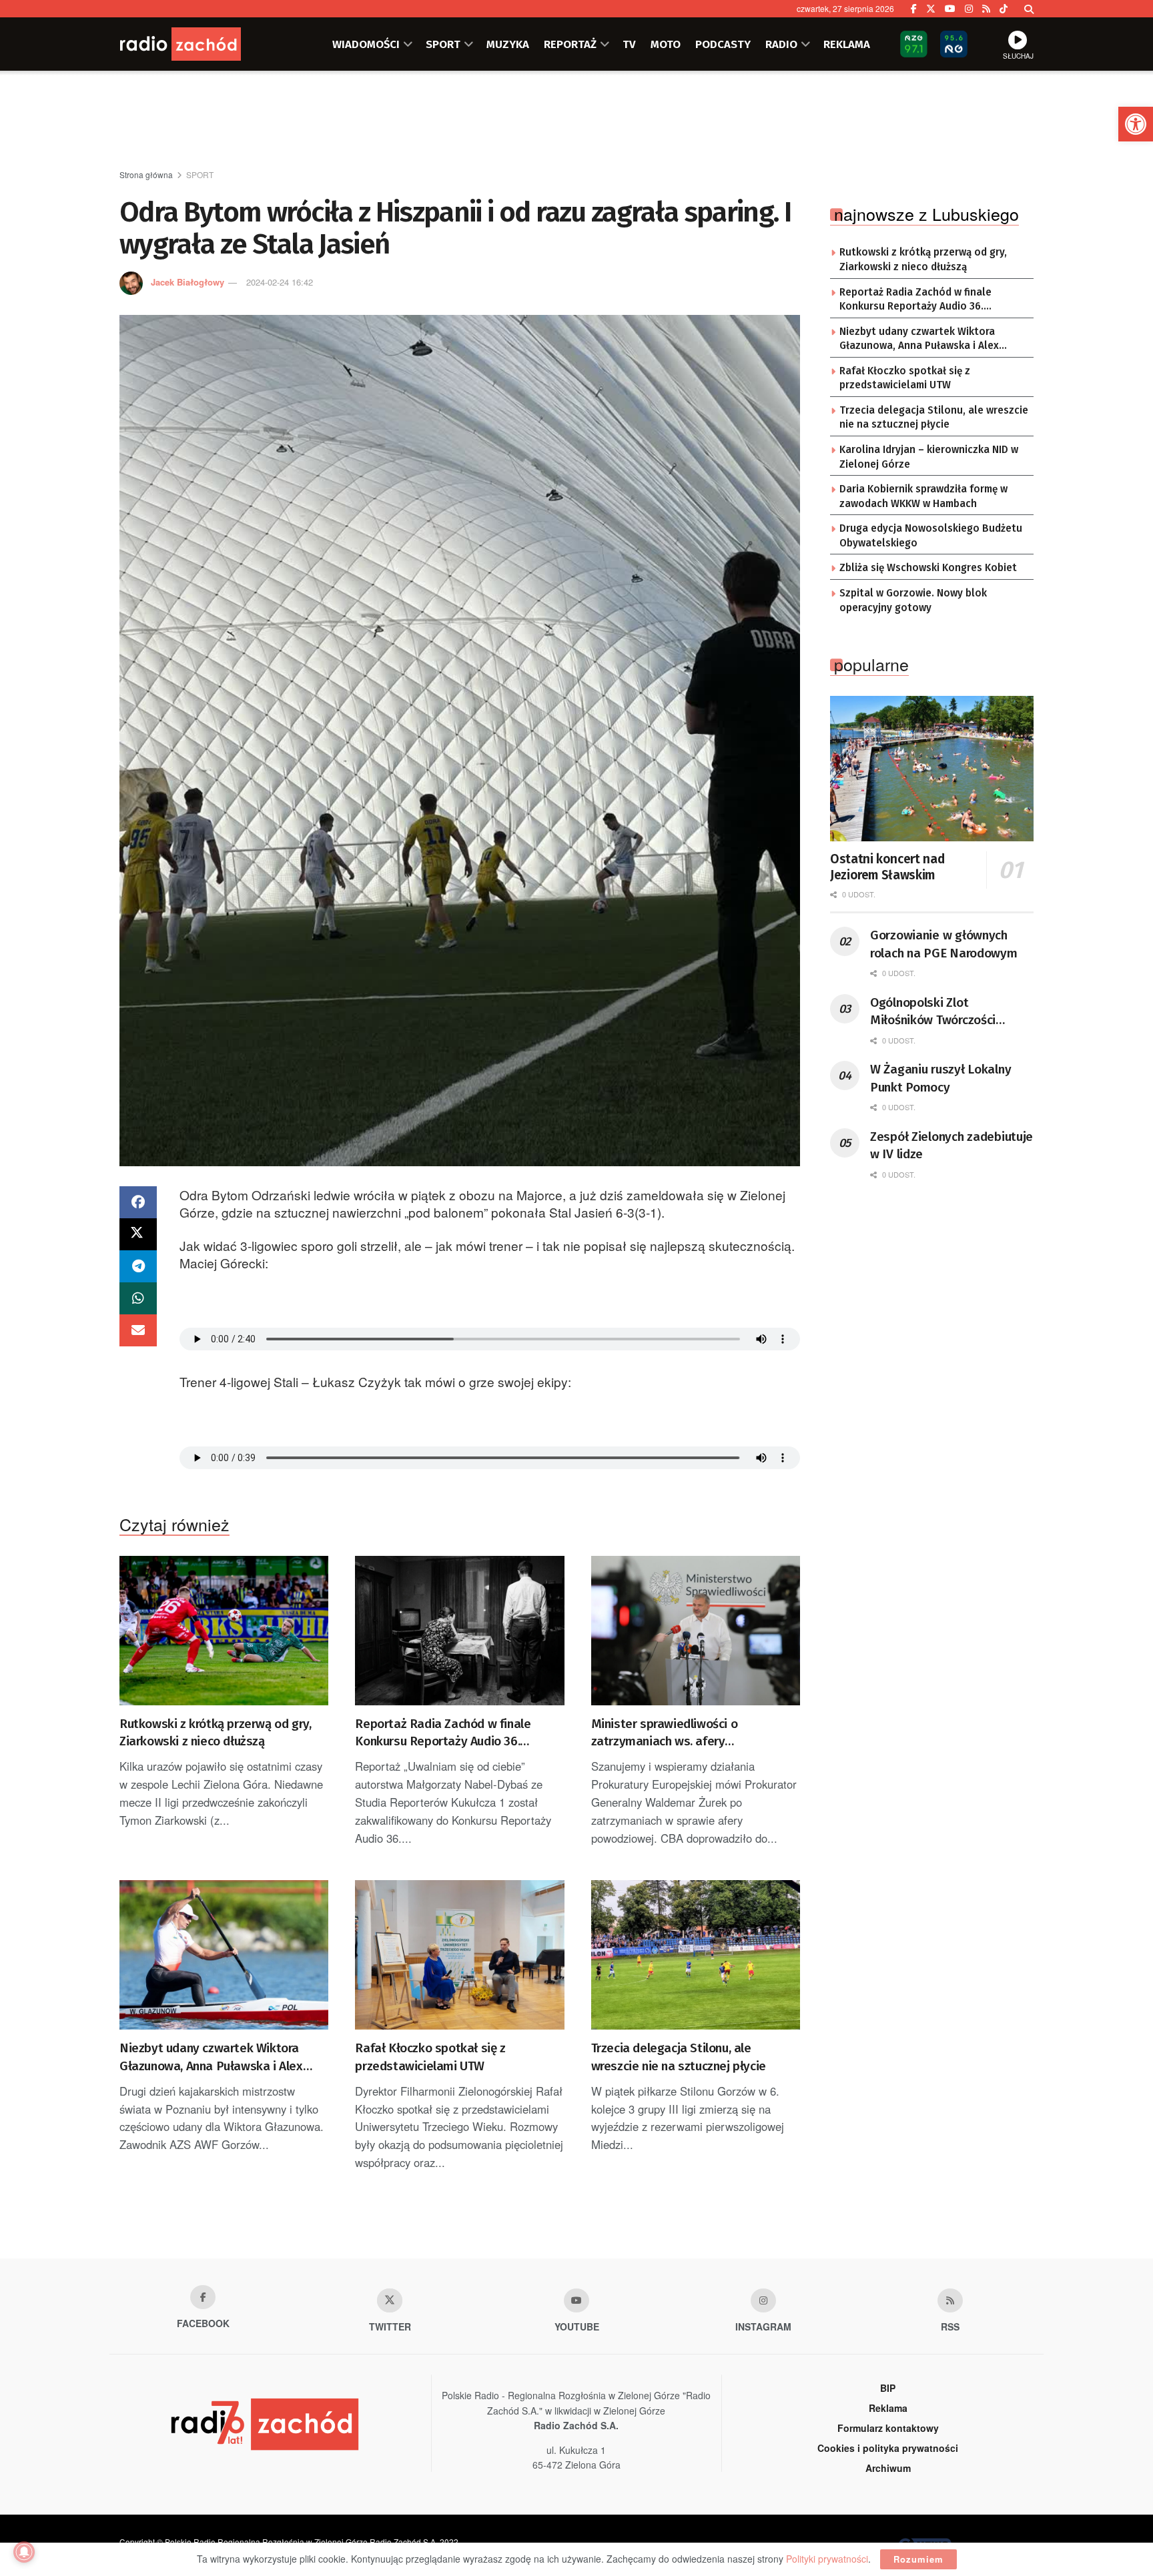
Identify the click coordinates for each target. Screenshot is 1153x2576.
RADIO (781, 44)
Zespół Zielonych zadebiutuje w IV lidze (951, 1146)
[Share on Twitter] (138, 1234)
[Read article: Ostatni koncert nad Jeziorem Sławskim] (932, 769)
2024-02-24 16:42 (280, 282)
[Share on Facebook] (138, 1202)
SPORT (443, 44)
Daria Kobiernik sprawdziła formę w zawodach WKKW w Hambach (923, 496)
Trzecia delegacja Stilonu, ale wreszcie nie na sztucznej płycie (679, 2057)
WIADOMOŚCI (366, 44)
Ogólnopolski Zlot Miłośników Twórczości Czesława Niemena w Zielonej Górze (933, 1012)
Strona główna (146, 174)
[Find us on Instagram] (969, 9)
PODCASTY (723, 44)
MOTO (666, 44)
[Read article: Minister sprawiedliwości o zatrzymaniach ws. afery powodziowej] (696, 1631)
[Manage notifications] (24, 2552)
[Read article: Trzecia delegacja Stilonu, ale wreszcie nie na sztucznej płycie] (696, 1955)
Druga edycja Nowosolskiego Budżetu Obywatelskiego (931, 536)
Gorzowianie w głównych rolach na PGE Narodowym (944, 944)
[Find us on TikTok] (1004, 9)
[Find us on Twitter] (931, 9)
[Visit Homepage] (200, 44)
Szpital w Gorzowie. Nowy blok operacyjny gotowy (913, 600)
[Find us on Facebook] (914, 9)
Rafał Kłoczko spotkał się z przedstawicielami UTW (430, 2057)
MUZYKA (508, 44)
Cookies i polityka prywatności (888, 2448)
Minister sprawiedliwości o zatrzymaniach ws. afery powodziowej (665, 1733)
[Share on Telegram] (138, 1266)
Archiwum (888, 2468)
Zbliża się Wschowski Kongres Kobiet (928, 568)
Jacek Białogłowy (187, 282)
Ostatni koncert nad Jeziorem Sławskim (887, 867)
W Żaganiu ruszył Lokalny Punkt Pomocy (940, 1078)
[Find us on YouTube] (950, 9)
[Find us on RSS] (986, 9)
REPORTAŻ (570, 44)
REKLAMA (847, 44)
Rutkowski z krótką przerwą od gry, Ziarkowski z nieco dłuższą (215, 1733)
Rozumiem (918, 2559)
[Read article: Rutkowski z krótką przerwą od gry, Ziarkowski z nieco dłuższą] (224, 1631)
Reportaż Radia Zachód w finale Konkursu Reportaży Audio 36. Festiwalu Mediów (443, 1733)
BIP (888, 2388)
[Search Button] (1029, 9)
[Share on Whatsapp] (138, 1298)
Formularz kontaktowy (888, 2428)
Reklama (888, 2408)
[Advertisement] (576, 121)
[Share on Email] (138, 1330)
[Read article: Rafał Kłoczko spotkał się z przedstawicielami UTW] (459, 1955)
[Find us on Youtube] (576, 2300)
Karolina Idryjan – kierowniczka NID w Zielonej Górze (929, 457)
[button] (1136, 124)
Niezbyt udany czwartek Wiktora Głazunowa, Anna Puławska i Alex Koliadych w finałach (211, 2058)
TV (629, 44)
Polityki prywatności (827, 2559)
